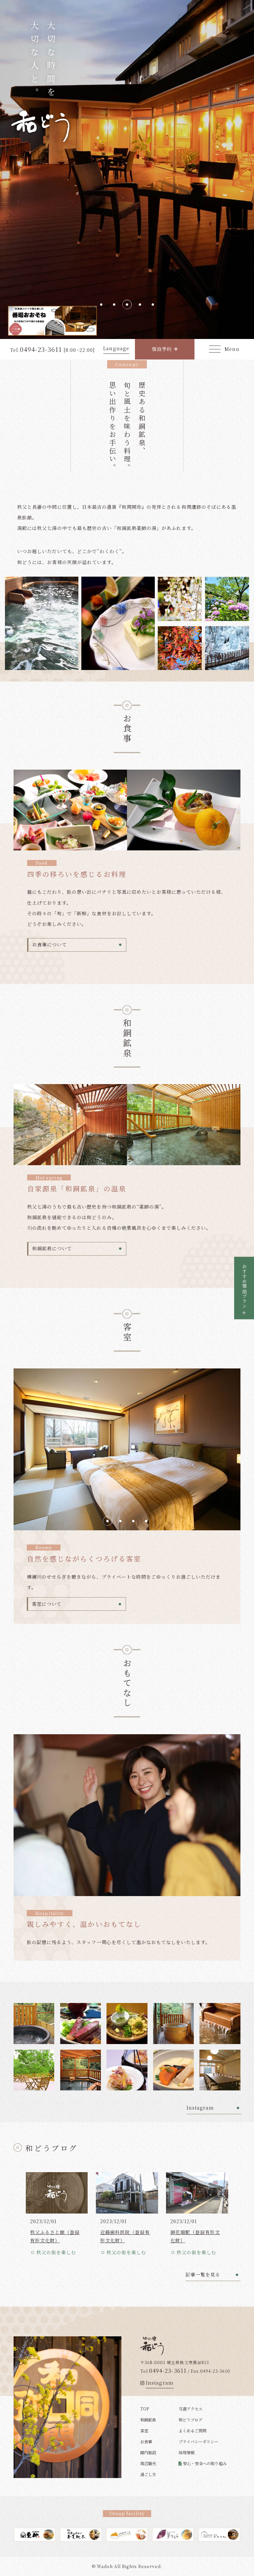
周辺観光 (148, 2463)
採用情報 (187, 2452)
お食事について (49, 944)
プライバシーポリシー (198, 2441)
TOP (145, 2409)
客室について (47, 1604)
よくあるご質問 (192, 2431)
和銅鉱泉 (148, 2420)
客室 (144, 2431)
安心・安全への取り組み (205, 2463)
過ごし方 (148, 2474)
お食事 (146, 2441)
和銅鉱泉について (52, 1248)
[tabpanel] (127, 169)
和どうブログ (190, 2420)
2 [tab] (114, 304)
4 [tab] (140, 304)
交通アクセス (190, 2409)
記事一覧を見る (203, 2274)
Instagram (200, 2108)
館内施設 (148, 2452)
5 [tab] (153, 304)
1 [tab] (101, 304)
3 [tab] (127, 304)
